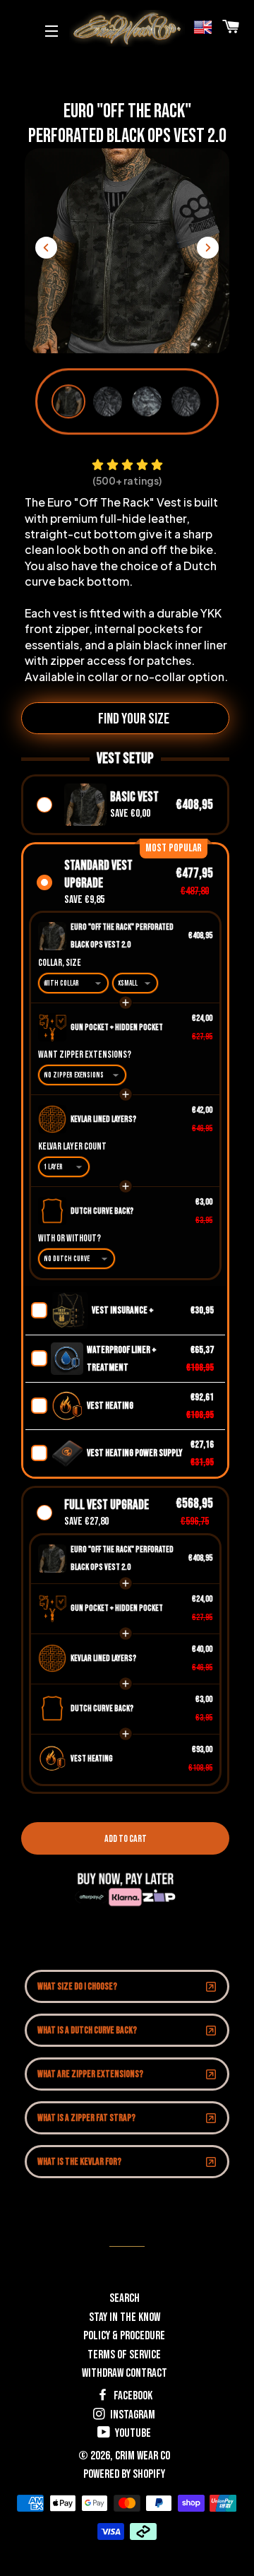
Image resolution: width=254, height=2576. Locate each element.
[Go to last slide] (46, 248)
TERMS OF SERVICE (124, 2355)
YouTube (132, 2433)
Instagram (132, 2415)
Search (125, 2298)
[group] (68, 401)
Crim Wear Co (143, 2456)
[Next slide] (208, 248)
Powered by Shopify (124, 2474)
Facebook (132, 2396)
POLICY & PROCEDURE (124, 2336)
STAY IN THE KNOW (125, 2317)
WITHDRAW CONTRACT (125, 2373)
